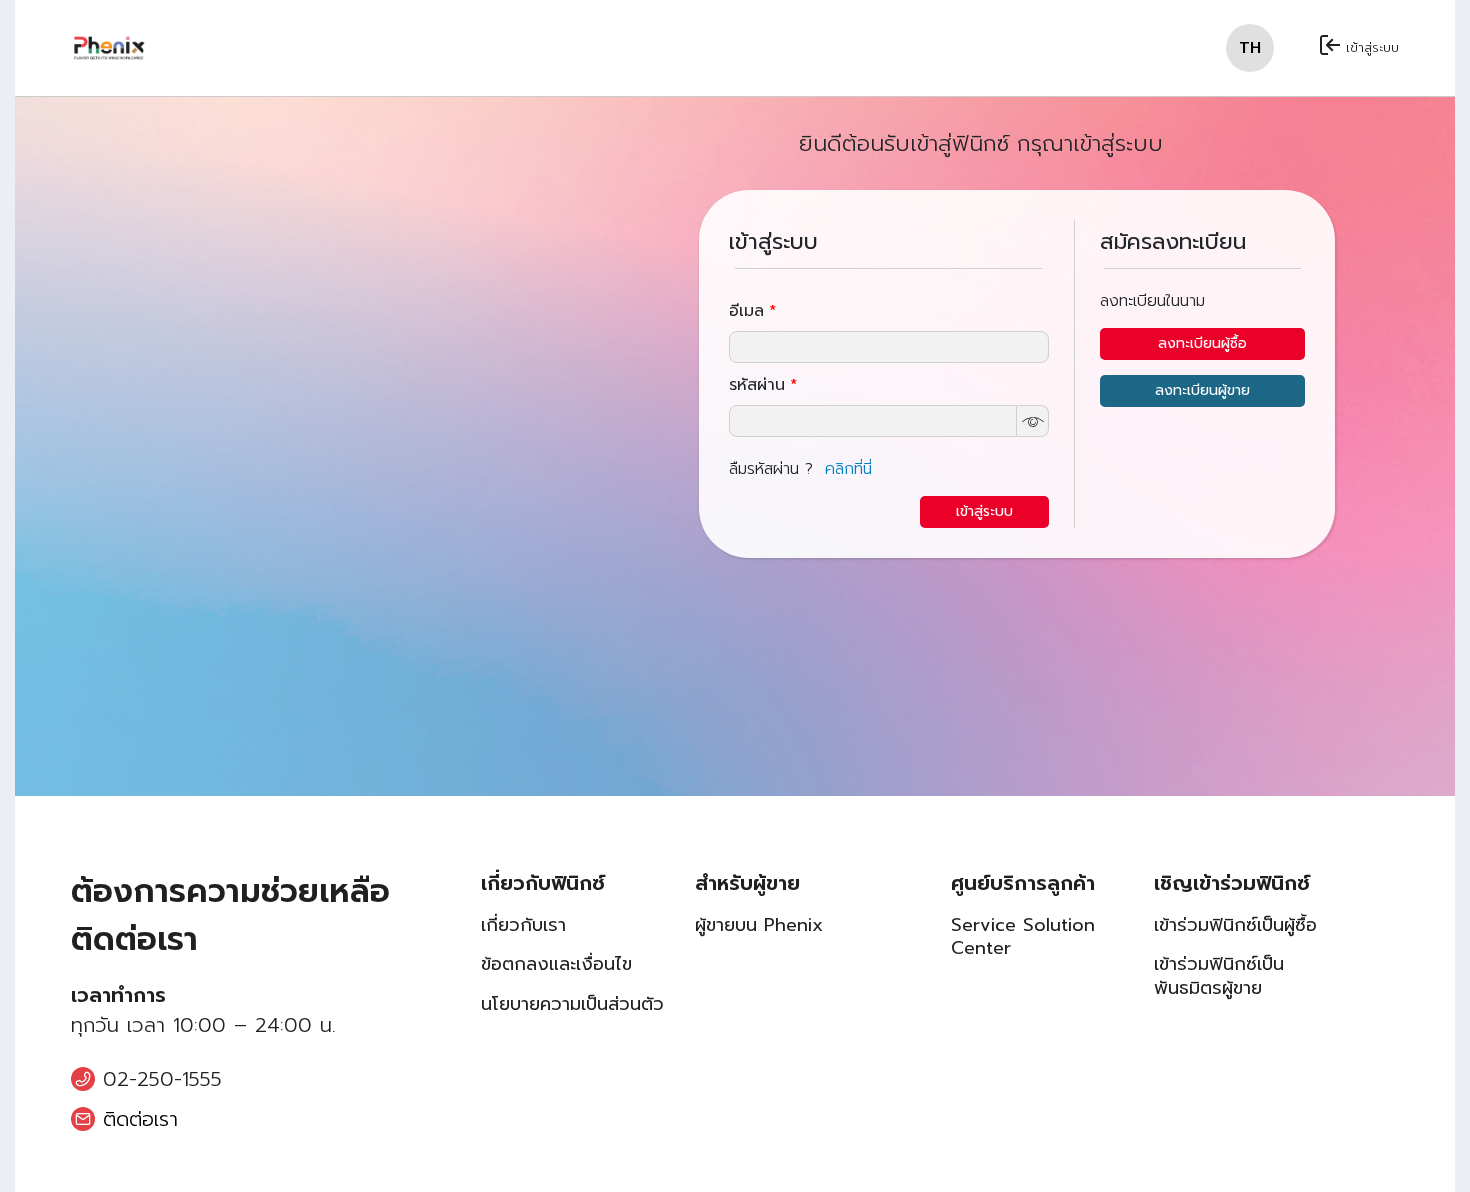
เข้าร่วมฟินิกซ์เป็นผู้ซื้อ (1235, 925)
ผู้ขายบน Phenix (759, 925)
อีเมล (752, 311)
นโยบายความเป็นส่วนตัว (572, 1004)
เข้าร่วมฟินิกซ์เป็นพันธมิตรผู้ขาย (1219, 976)
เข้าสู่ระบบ (1372, 47)
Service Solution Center (1023, 937)
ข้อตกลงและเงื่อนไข (556, 964)
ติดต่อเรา (140, 1119)
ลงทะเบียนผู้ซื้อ (1202, 343)
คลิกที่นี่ (848, 469)
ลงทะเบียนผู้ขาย (1202, 390)
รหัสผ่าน (763, 385)
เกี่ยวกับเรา (523, 925)
